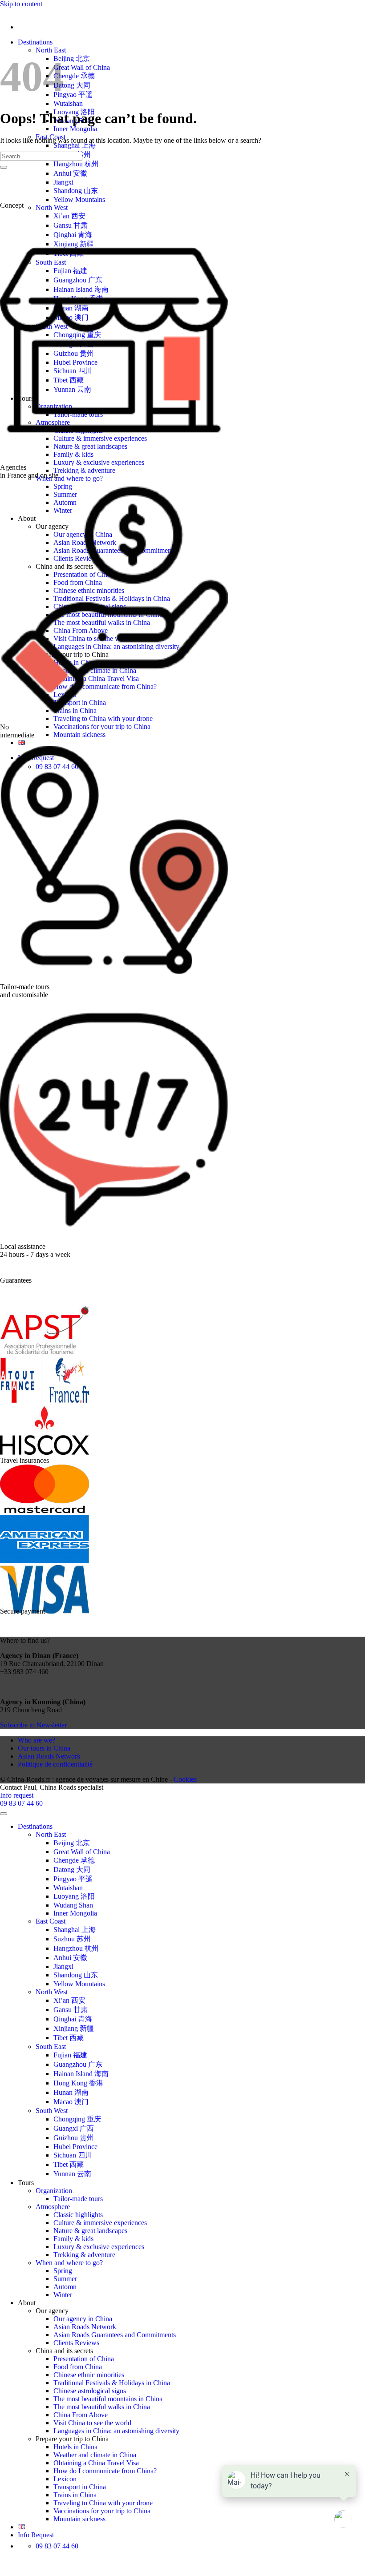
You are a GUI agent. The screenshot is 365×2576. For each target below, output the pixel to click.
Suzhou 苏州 (72, 1939)
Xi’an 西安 (69, 216)
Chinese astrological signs (90, 2391)
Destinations (35, 42)
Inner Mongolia (75, 129)
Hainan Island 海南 (81, 2074)
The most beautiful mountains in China (108, 2399)
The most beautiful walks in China (102, 2407)
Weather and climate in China (95, 2455)
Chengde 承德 (74, 76)
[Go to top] (4, 1814)
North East (51, 50)
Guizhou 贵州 (74, 2138)
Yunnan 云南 (72, 2174)
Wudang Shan (73, 1905)
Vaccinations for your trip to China (102, 727)
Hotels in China (75, 2447)
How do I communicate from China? (105, 2471)
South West (52, 2111)
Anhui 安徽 (70, 173)
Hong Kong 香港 (78, 2083)
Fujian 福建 (70, 2055)
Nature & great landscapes (90, 2231)
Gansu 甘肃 (71, 225)
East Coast (51, 1921)
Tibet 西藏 (69, 2038)
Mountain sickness (79, 735)
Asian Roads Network (49, 1756)
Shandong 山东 (76, 191)
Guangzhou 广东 (78, 2064)
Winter (63, 2295)
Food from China (78, 2367)
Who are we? (36, 1740)
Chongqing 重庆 (77, 2119)
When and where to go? (69, 478)
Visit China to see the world (92, 2423)
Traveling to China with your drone (103, 718)
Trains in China (75, 2495)
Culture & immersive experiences (100, 2223)
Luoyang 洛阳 (74, 1896)
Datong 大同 (72, 85)
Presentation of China (84, 2359)
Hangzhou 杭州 (76, 164)
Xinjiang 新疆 (74, 2028)
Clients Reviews (76, 2343)
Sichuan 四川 (73, 2155)
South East (51, 2047)
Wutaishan (68, 103)
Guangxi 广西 (74, 2128)
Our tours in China (44, 1748)
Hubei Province (75, 2147)
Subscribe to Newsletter (33, 1725)
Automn (65, 2287)
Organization (54, 2191)
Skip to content (21, 4)
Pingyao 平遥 (73, 95)
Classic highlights (78, 2215)
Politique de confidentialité (55, 1764)
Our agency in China (83, 2319)
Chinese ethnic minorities (89, 2375)
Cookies (185, 1779)
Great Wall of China (82, 67)
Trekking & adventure (84, 470)
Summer (65, 2279)
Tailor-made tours (78, 2199)
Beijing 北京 (72, 58)
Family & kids (73, 2239)
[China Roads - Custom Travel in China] (0, 12)
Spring (63, 2271)
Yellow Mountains (79, 199)
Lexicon (65, 2479)
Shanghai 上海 (75, 145)
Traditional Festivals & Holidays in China (112, 2383)
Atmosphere (53, 2207)
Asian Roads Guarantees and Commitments (115, 2335)
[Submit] (4, 167)
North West (52, 207)
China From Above (81, 2415)
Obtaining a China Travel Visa (96, 2463)
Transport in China (80, 2487)
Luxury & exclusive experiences (99, 462)
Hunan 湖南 (71, 2092)
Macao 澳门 (71, 2102)
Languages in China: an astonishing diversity (116, 2431)
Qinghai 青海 (73, 2019)
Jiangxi (63, 182)
